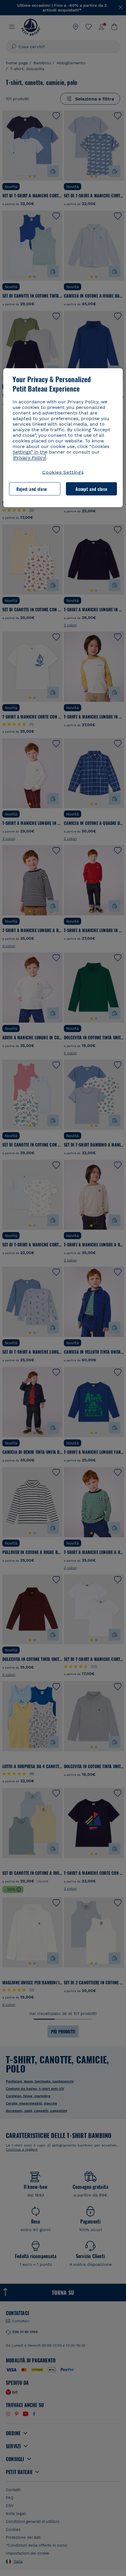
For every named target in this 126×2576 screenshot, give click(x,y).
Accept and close (91, 489)
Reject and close (32, 489)
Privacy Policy (30, 458)
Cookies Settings (63, 472)
